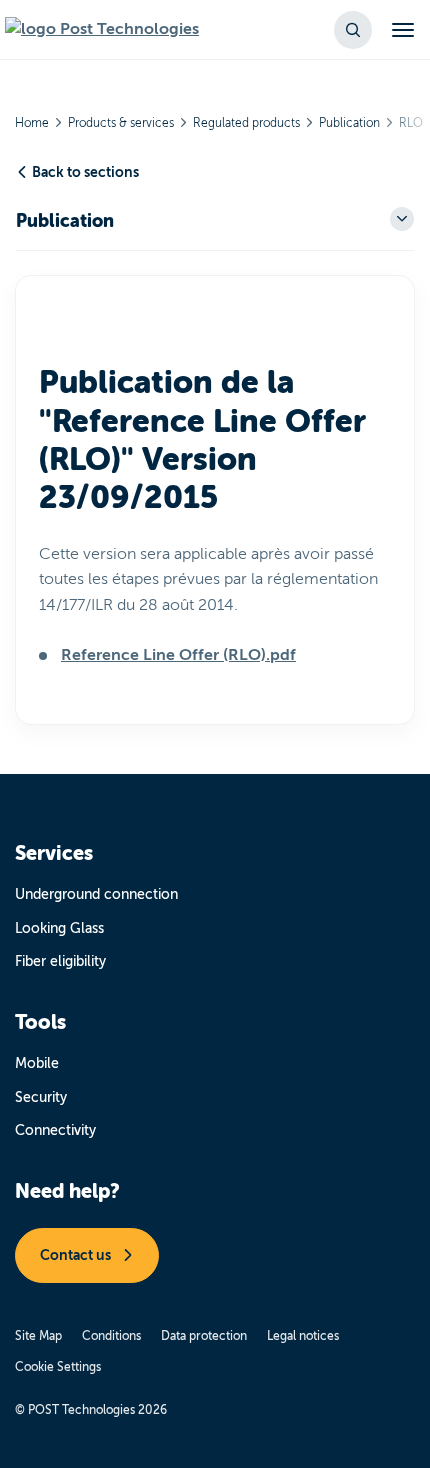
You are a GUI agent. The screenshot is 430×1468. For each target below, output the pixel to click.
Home (32, 123)
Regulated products (246, 123)
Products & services (121, 123)
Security (41, 1097)
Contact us (77, 1255)
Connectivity (55, 1130)
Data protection (204, 1336)
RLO (411, 123)
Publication (349, 123)
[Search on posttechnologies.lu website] (102, 30)
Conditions (111, 1336)
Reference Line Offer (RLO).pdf (178, 655)
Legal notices (303, 1336)
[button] (353, 30)
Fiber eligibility (60, 961)
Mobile (37, 1063)
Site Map (38, 1336)
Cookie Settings (58, 1367)
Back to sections (85, 172)
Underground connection (96, 894)
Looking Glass (59, 928)
